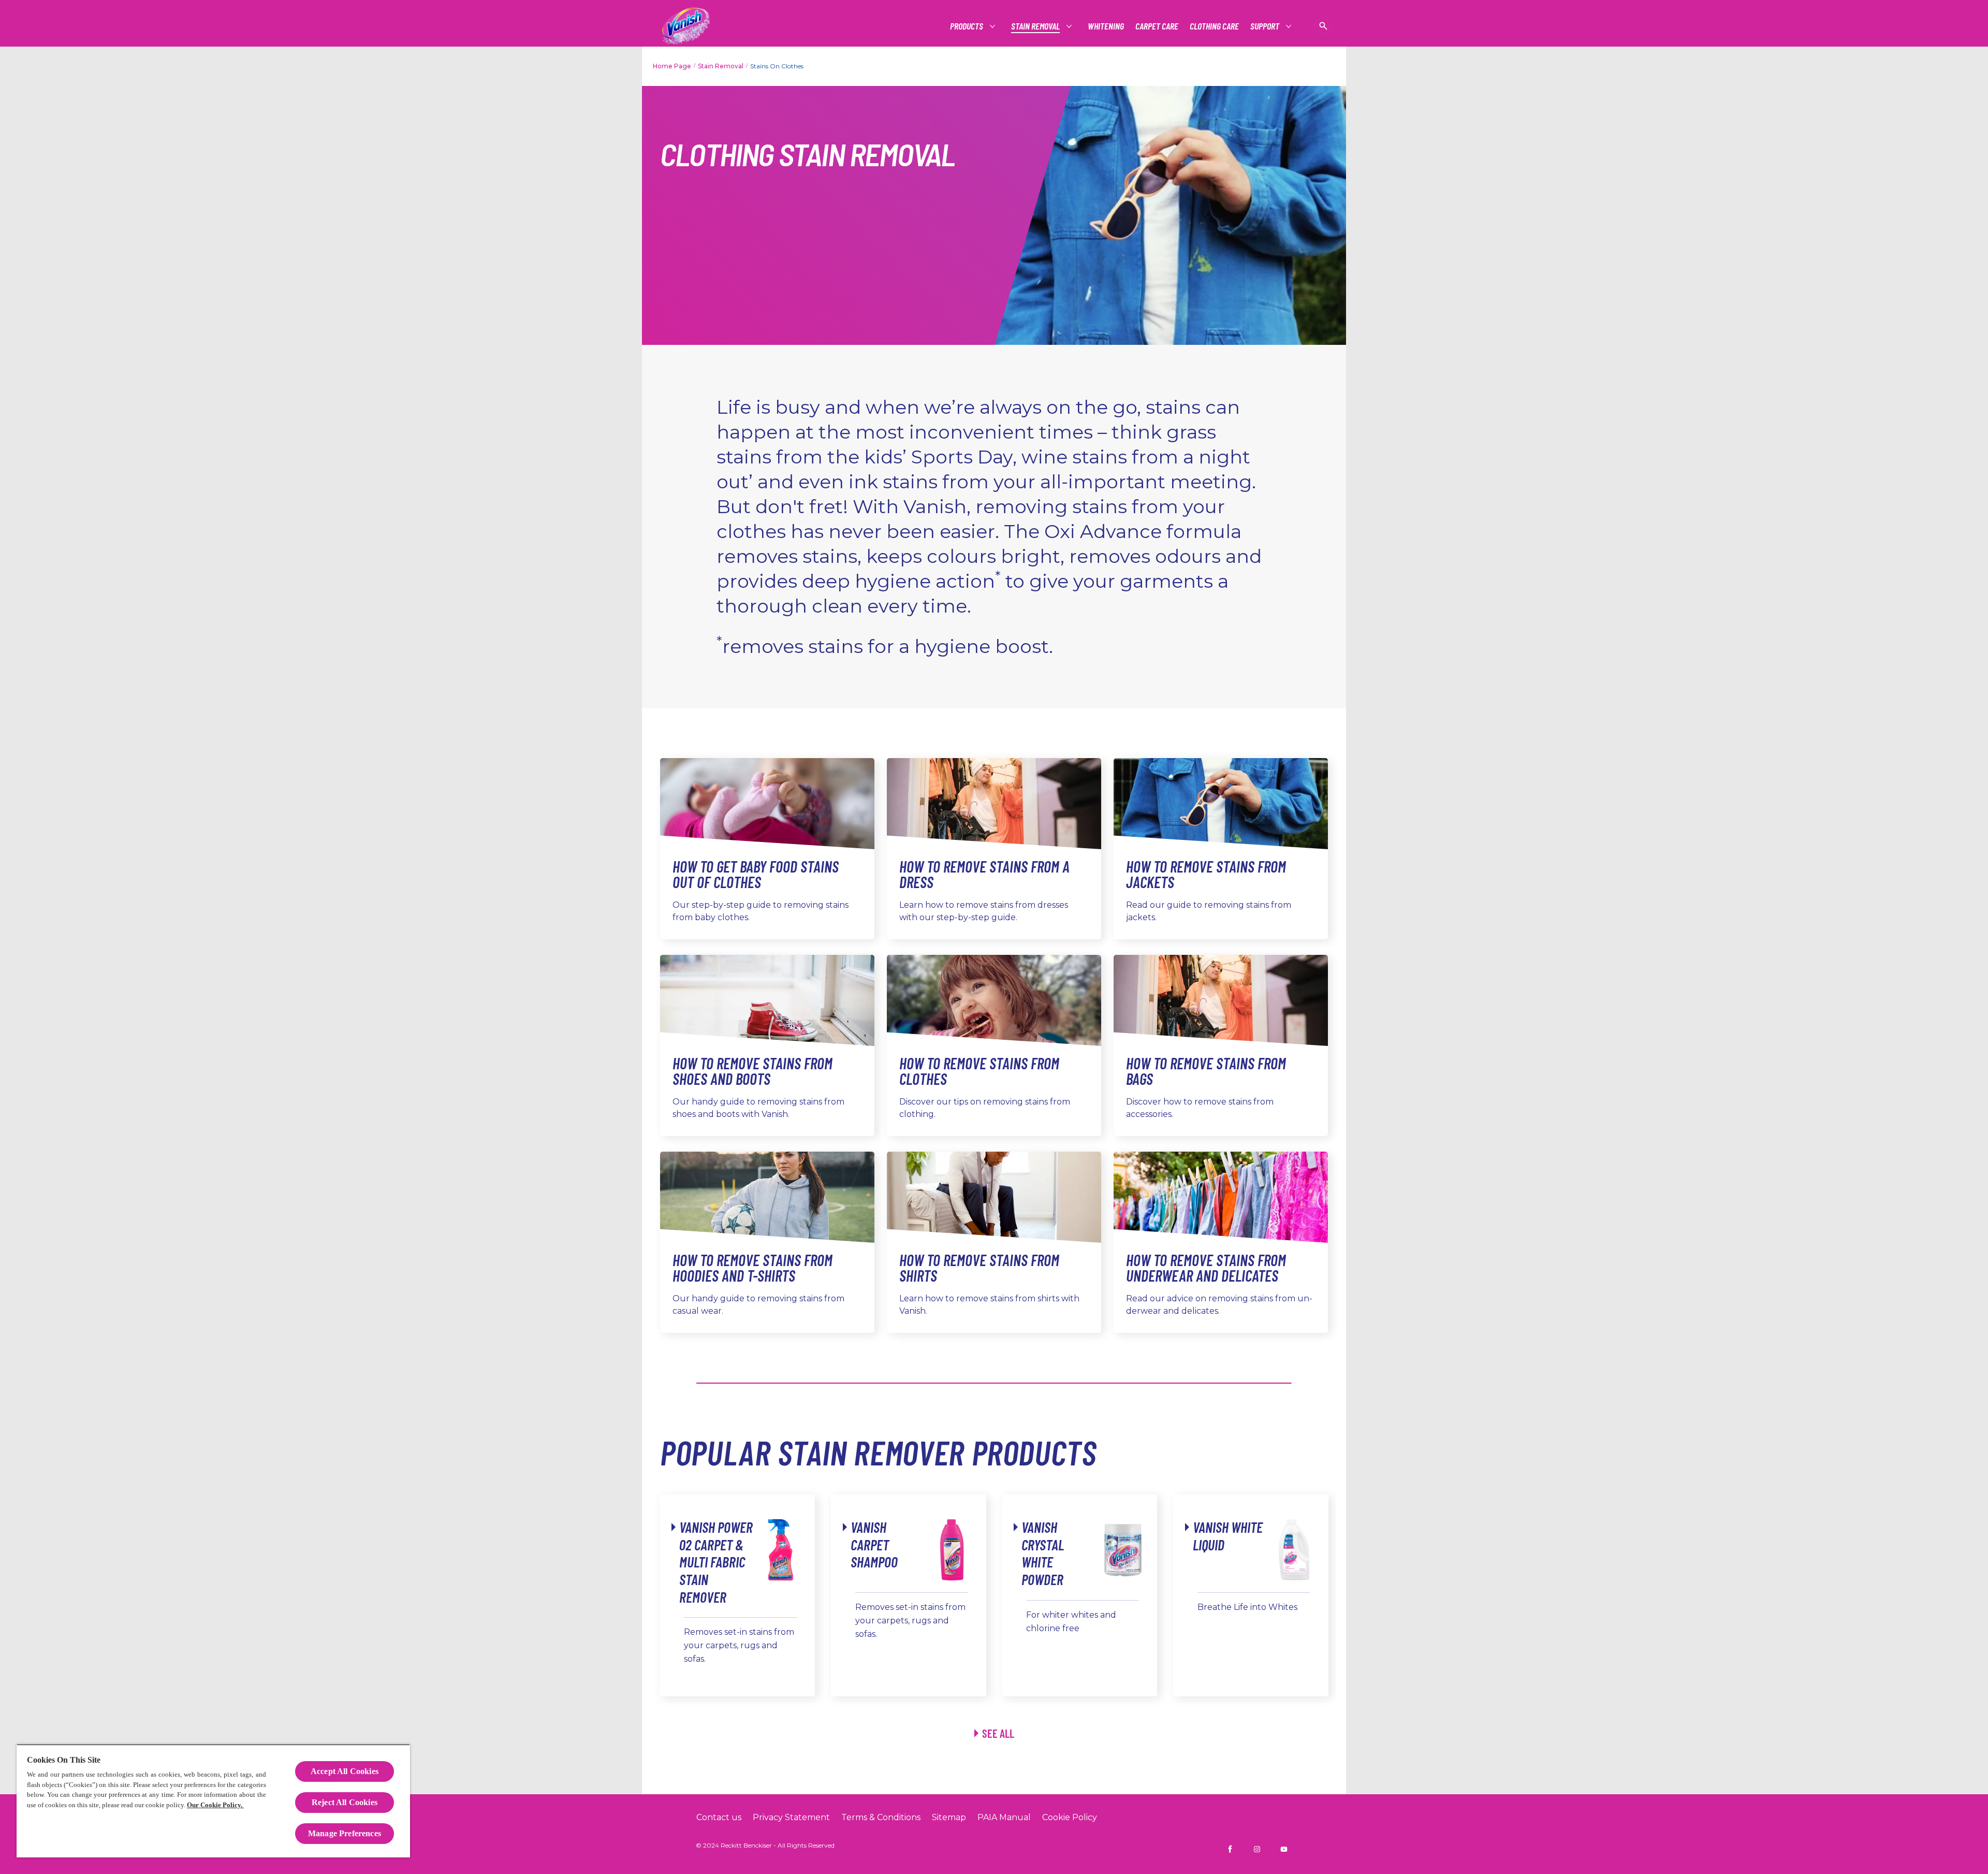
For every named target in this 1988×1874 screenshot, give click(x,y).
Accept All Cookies (345, 1771)
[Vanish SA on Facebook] (1230, 1849)
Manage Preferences (345, 1833)
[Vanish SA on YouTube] (1284, 1849)
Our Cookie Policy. (215, 1805)
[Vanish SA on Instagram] (1257, 1849)
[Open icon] (1323, 26)
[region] (213, 1801)
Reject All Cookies (345, 1802)
